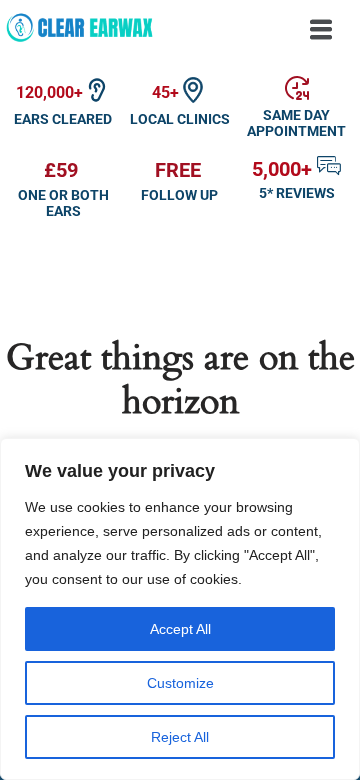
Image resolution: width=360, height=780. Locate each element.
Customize (180, 683)
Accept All (180, 629)
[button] (321, 31)
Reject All (180, 737)
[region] (180, 609)
